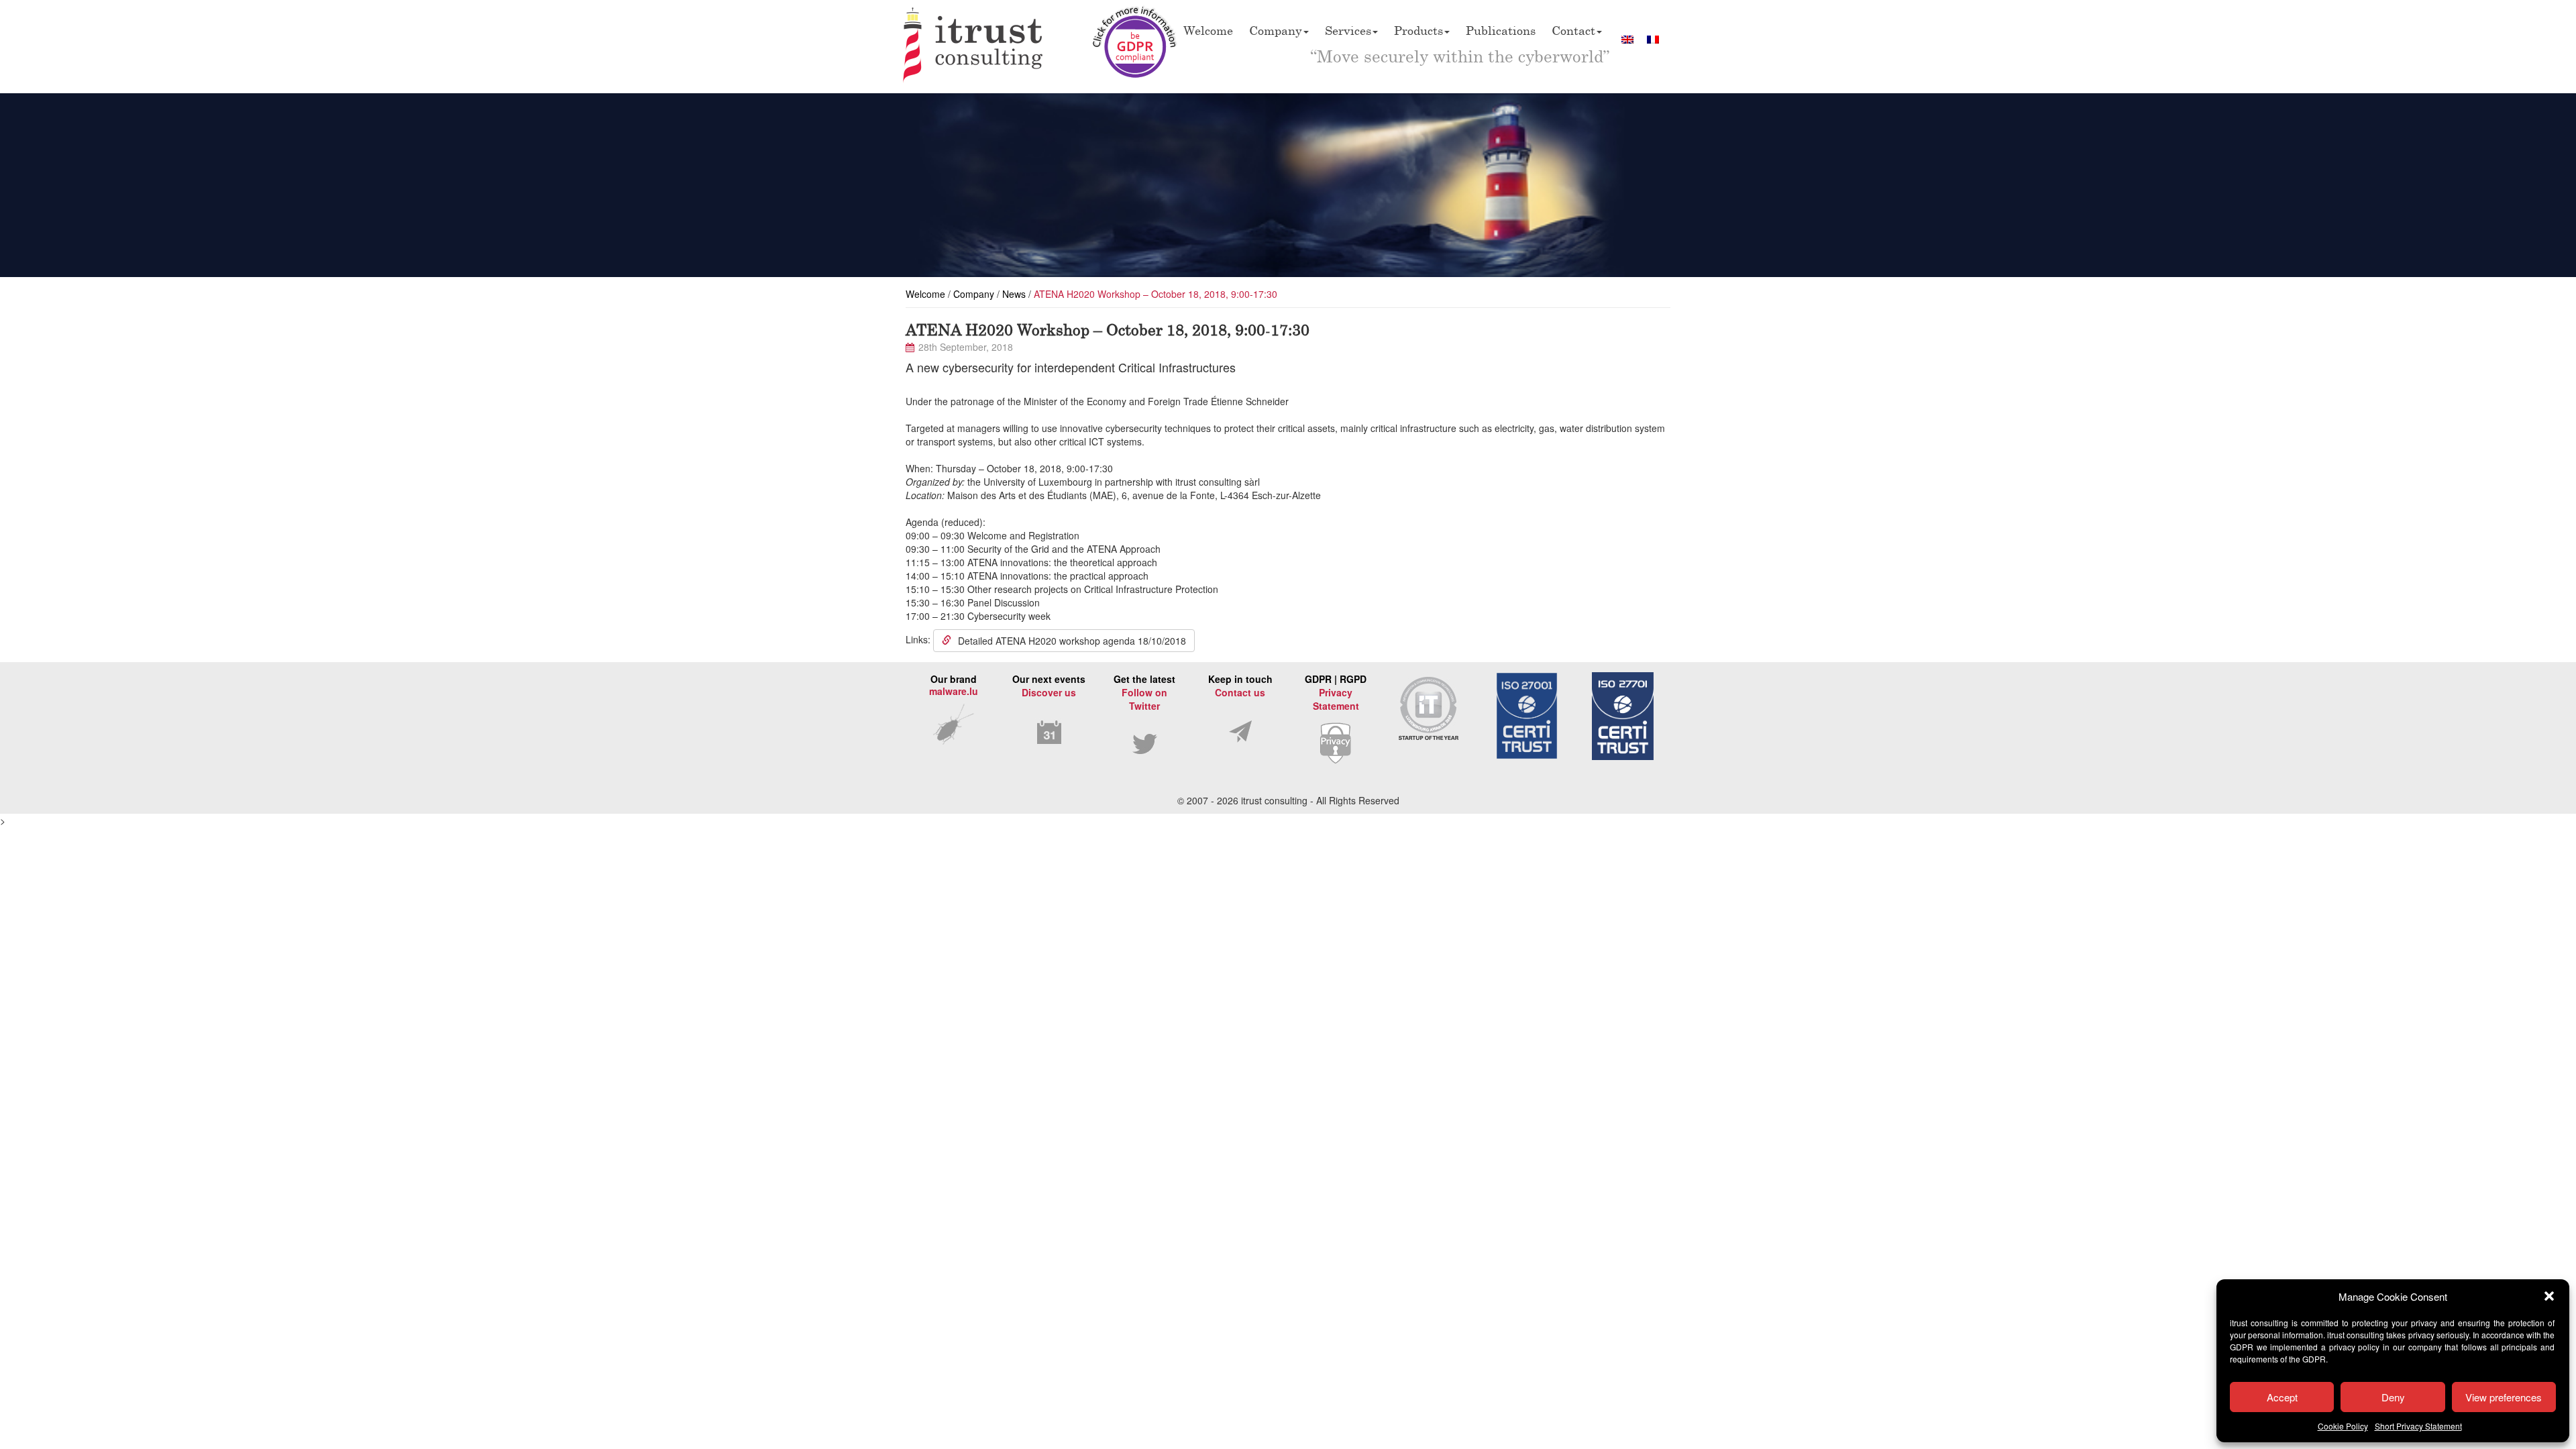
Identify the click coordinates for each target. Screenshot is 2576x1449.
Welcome (1208, 30)
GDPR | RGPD (1336, 692)
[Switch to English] (1627, 39)
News (1014, 294)
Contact (1573, 30)
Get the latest (1144, 692)
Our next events (1049, 686)
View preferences (2504, 1397)
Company (1276, 30)
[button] (2549, 1296)
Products (1418, 30)
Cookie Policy (2343, 1426)
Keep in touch (1240, 686)
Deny (2393, 1397)
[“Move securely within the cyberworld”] (973, 47)
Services (1348, 30)
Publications (1501, 30)
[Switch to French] (1653, 39)
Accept (2282, 1397)
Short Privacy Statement (2418, 1426)
